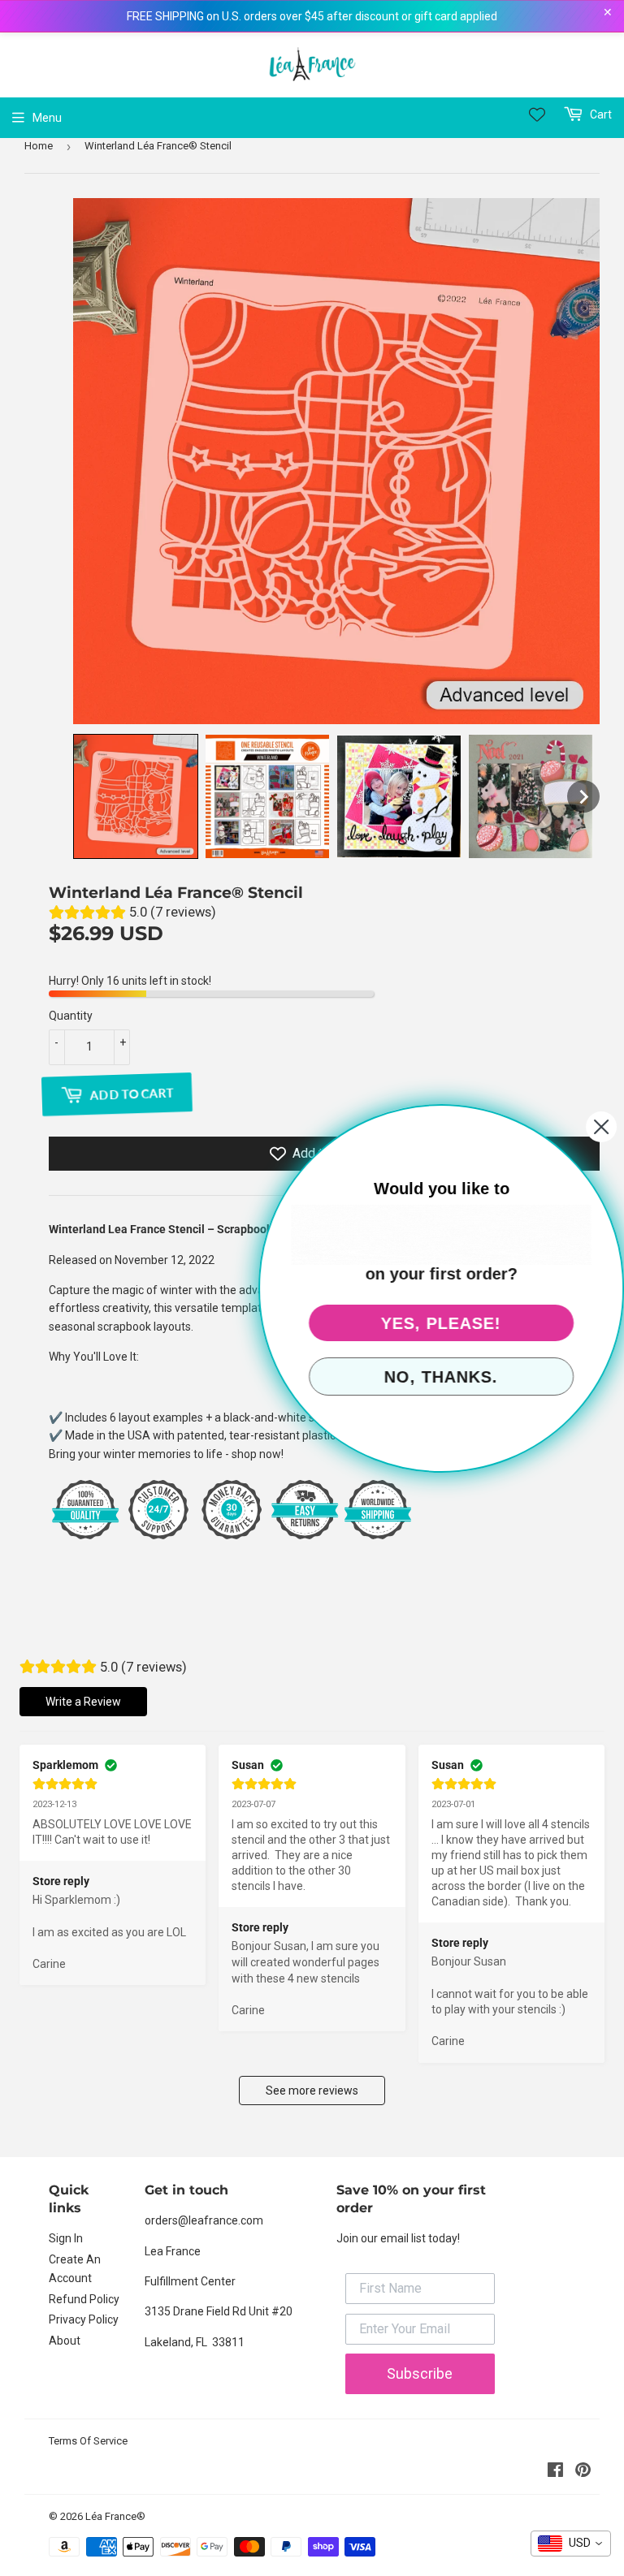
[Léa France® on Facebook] (555, 2472)
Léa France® (115, 2516)
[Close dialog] (601, 1127)
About (65, 2341)
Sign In (66, 2238)
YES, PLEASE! (441, 1323)
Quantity (71, 1016)
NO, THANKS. (441, 1377)
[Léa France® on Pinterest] (583, 2472)
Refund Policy (84, 2299)
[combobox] (571, 2544)
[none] (136, 796)
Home (39, 146)
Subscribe (420, 2373)
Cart (600, 114)
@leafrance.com (221, 2220)
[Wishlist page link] (537, 114)
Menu (47, 118)
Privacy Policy (84, 2319)
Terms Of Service (88, 2441)
